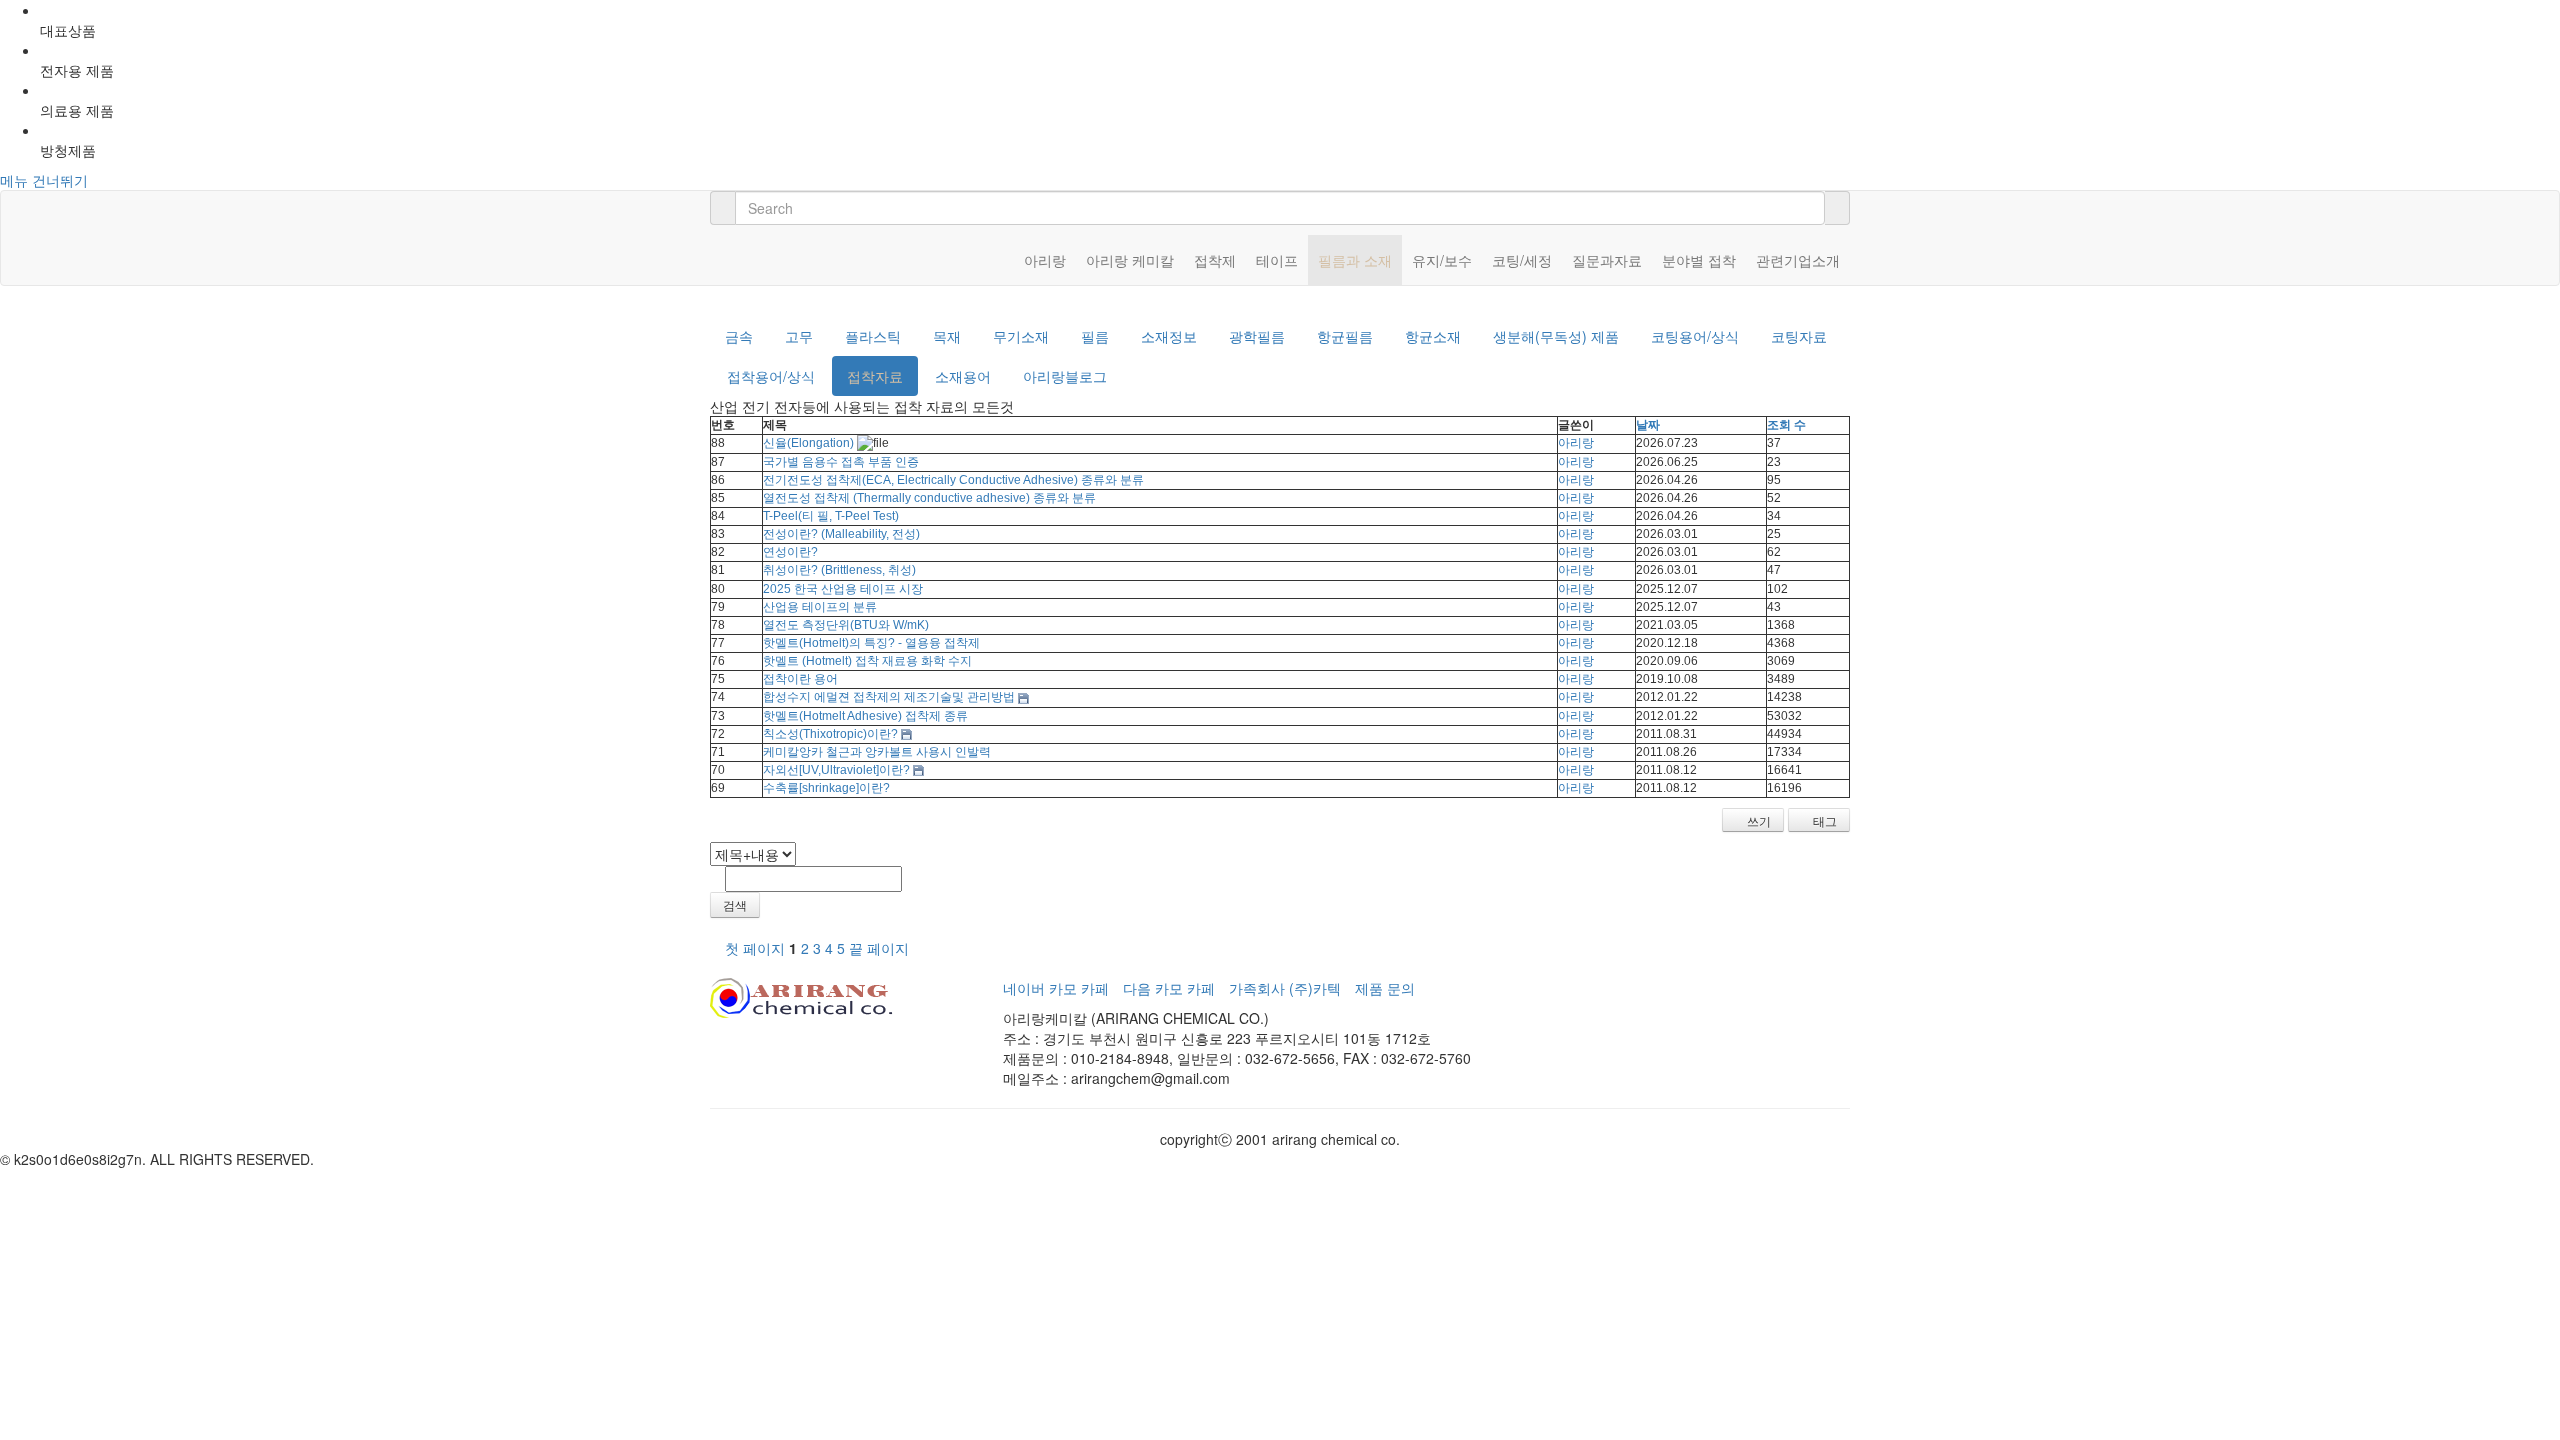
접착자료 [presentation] (875, 376)
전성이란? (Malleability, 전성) (841, 534)
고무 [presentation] (799, 336)
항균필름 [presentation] (1345, 336)
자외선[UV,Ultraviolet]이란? (836, 770)
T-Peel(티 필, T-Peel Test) (831, 516)
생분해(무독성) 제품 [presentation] (1556, 336)
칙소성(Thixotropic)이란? (830, 734)
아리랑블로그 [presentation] (1065, 376)
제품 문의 (1385, 988)
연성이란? (790, 552)
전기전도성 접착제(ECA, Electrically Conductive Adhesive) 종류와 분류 (953, 480)
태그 (1823, 820)
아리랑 (1576, 443)
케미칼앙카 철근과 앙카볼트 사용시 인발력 (877, 752)
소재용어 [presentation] (963, 376)
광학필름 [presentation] (1257, 336)
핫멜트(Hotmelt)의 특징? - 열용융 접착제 (871, 643)
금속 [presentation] (739, 336)
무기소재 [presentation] (1021, 336)
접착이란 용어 (800, 679)
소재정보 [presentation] (1169, 336)
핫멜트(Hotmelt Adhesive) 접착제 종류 (865, 716)
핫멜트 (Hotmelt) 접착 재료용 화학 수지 (867, 661)
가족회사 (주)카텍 (1285, 988)
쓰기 (1757, 820)
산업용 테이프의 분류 (820, 607)
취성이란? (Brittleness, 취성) (839, 570)
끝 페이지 (881, 948)
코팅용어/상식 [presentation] (1695, 336)
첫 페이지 (753, 948)
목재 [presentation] (947, 336)
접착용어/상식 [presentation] (771, 376)
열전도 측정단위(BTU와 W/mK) (846, 625)
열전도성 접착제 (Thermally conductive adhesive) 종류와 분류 (929, 498)
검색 (735, 904)
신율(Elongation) (808, 443)
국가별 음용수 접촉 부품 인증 (841, 462)
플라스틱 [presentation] (873, 336)
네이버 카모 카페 (1056, 988)
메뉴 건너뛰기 (44, 180)
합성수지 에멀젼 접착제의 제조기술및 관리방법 (889, 697)
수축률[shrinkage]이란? (826, 788)
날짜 (1648, 425)
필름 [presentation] (1095, 336)
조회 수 (1786, 425)
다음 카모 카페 (1169, 988)
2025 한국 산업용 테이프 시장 (843, 589)
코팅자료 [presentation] (1799, 336)
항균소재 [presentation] (1433, 336)
